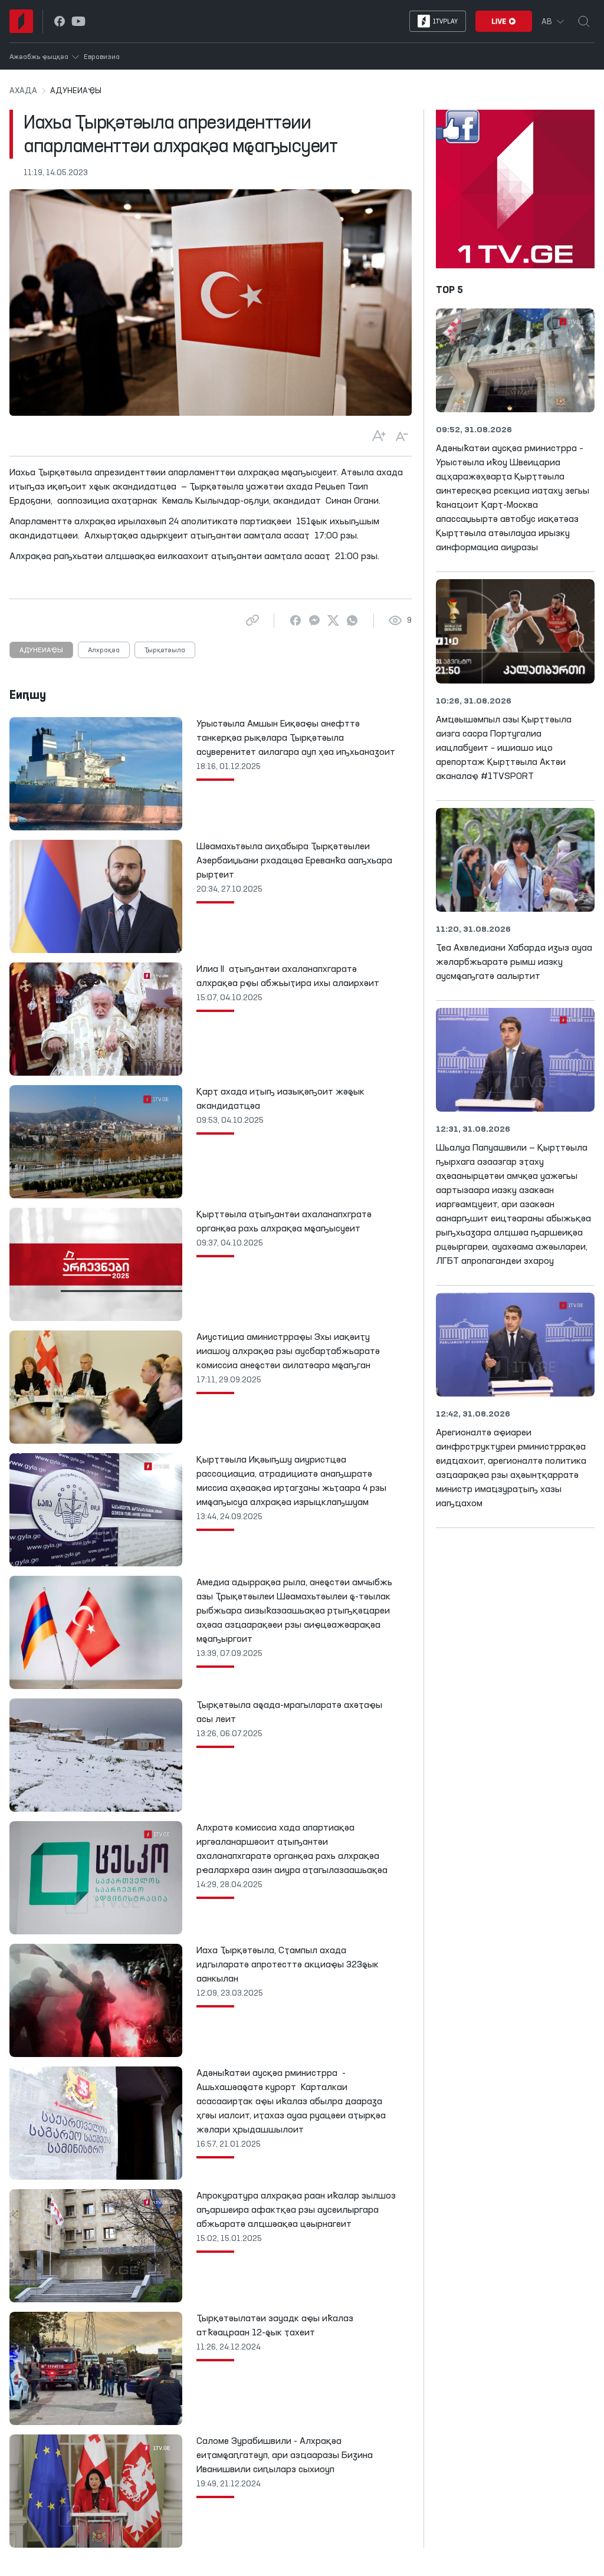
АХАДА (23, 91)
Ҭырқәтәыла (165, 650)
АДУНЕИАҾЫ (41, 650)
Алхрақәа (104, 650)
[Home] (21, 21)
